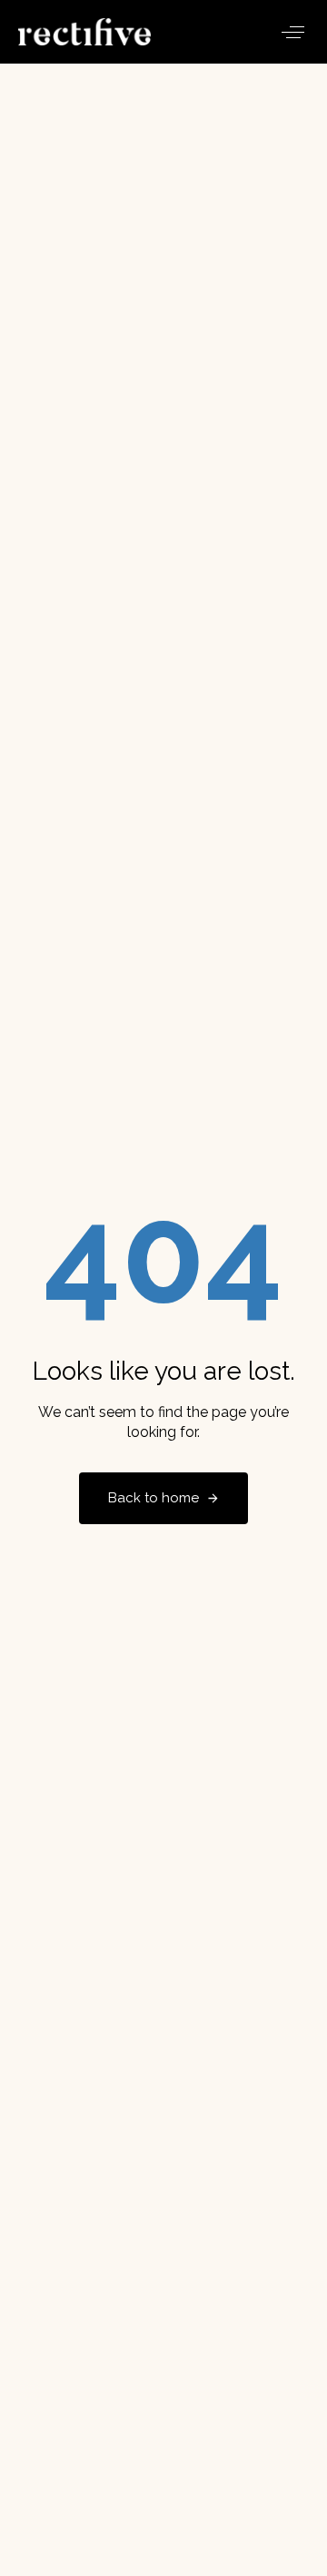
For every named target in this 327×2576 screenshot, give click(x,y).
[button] (293, 32)
